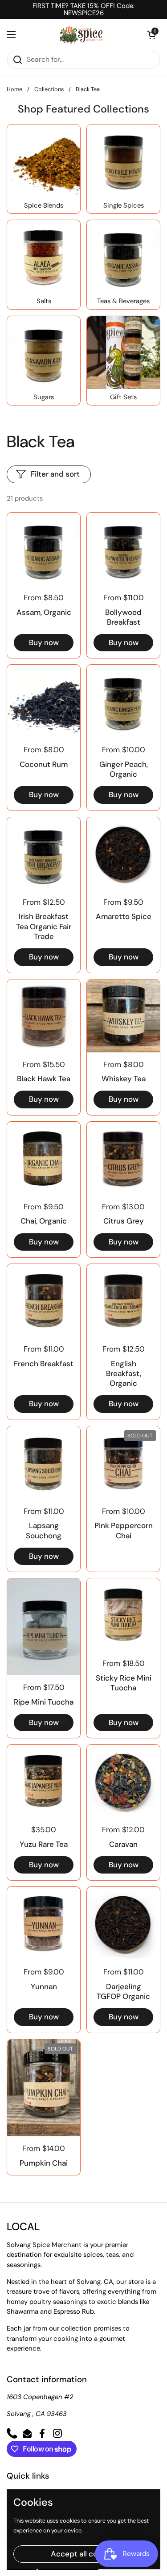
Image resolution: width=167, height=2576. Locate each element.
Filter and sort (55, 474)
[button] (151, 35)
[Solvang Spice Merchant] (81, 35)
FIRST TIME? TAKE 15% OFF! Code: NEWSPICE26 (83, 10)
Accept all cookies (83, 2554)
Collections (49, 89)
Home (14, 89)
